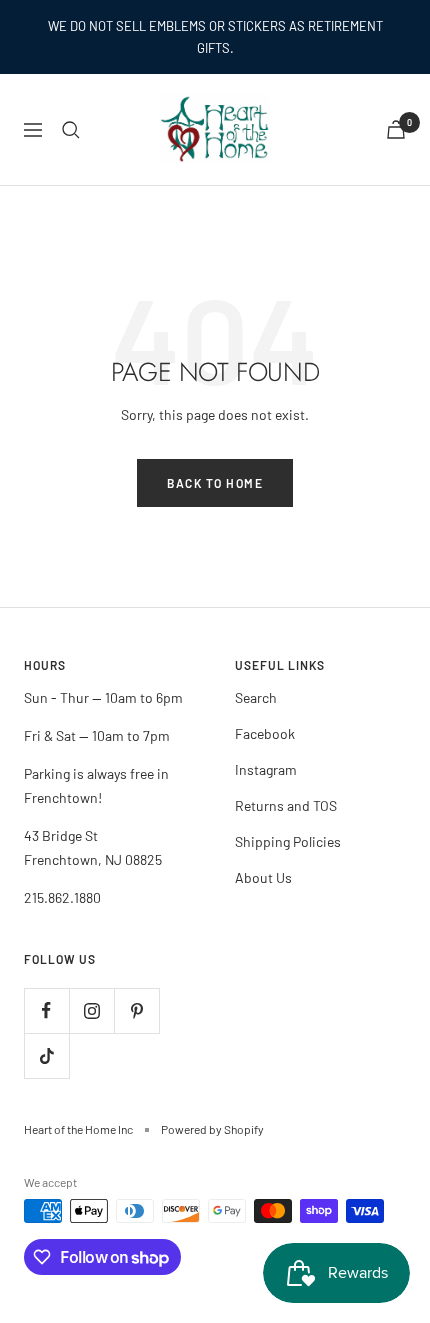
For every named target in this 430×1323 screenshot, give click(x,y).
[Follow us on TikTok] (46, 1055)
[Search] (71, 130)
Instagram (266, 769)
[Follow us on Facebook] (46, 1010)
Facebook (265, 733)
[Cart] (396, 129)
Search (256, 697)
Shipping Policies (288, 841)
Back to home (215, 483)
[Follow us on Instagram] (91, 1010)
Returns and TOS (286, 805)
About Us (263, 877)
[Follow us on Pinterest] (136, 1010)
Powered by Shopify (212, 1129)
